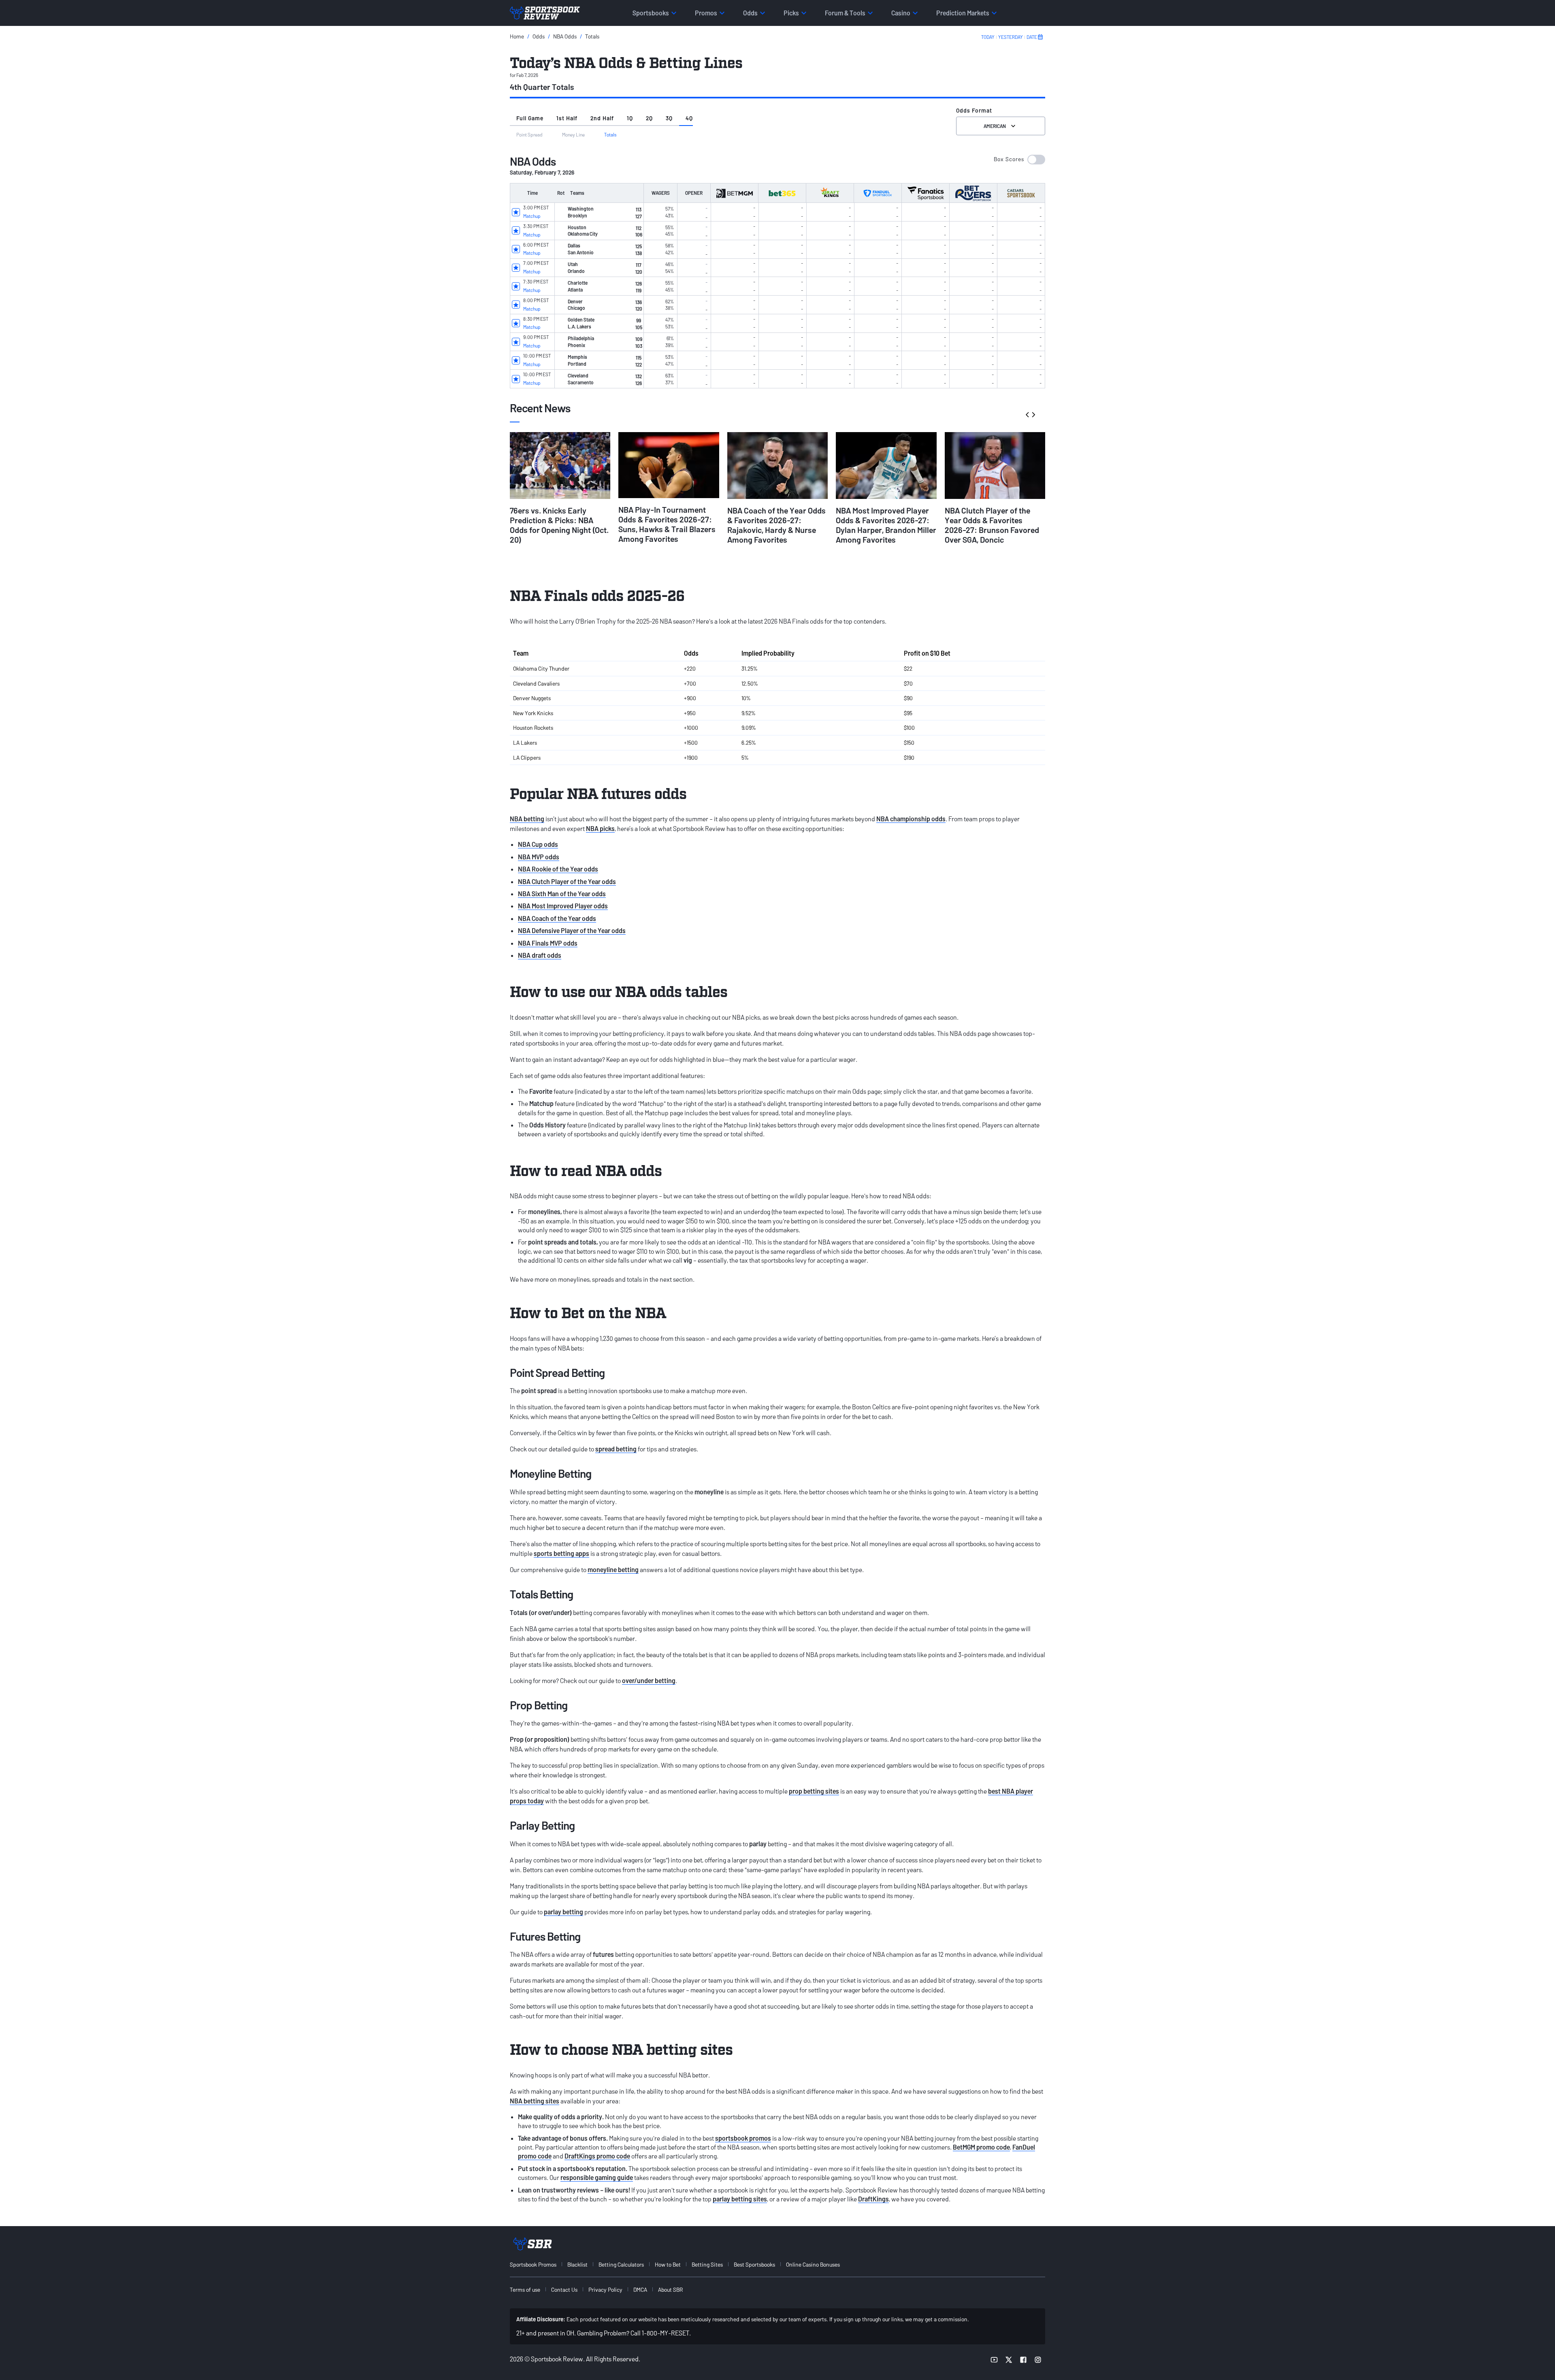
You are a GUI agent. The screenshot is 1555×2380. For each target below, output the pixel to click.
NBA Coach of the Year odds (557, 918)
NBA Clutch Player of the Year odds (567, 881)
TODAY (988, 37)
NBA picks (600, 828)
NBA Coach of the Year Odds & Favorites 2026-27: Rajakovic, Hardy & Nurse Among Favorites (776, 525)
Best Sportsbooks (754, 2264)
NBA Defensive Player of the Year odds (572, 930)
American (995, 126)
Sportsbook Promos (533, 2264)
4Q (689, 118)
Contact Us (564, 2289)
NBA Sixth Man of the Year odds (562, 894)
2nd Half (602, 118)
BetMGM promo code (981, 2147)
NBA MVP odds (539, 857)
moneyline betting (613, 1569)
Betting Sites (707, 2264)
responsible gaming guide (597, 2177)
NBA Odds (565, 36)
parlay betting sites (740, 2199)
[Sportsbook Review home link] (533, 2244)
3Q (669, 118)
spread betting (616, 1449)
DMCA (640, 2289)
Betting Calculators (621, 2264)
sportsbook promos (743, 2138)
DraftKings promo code (597, 2156)
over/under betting (649, 1680)
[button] (1019, 160)
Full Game (530, 118)
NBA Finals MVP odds (548, 943)
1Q (630, 118)
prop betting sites (814, 1791)
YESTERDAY (1011, 37)
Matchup (532, 216)
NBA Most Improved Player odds (563, 906)
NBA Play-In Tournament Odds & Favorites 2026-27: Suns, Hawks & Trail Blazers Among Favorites (667, 524)
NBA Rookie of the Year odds (558, 869)
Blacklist (577, 2264)
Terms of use (525, 2289)
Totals (592, 36)
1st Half (567, 118)
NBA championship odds (911, 819)
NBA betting (527, 819)
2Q (649, 118)
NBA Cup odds (538, 844)
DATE (1032, 37)
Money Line (573, 134)
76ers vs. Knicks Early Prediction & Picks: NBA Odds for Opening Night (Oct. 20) (559, 525)
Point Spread (529, 134)
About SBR (670, 2289)
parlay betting (563, 1912)
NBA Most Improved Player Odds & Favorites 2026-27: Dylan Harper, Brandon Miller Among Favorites (886, 525)
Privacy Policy (605, 2289)
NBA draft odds (540, 955)
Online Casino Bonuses (813, 2264)
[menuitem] (538, 2264)
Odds (539, 36)
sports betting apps (561, 1553)
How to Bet (668, 2264)
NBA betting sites (535, 2101)
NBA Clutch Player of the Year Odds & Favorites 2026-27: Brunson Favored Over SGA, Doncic (992, 525)
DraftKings (873, 2199)
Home (517, 36)
